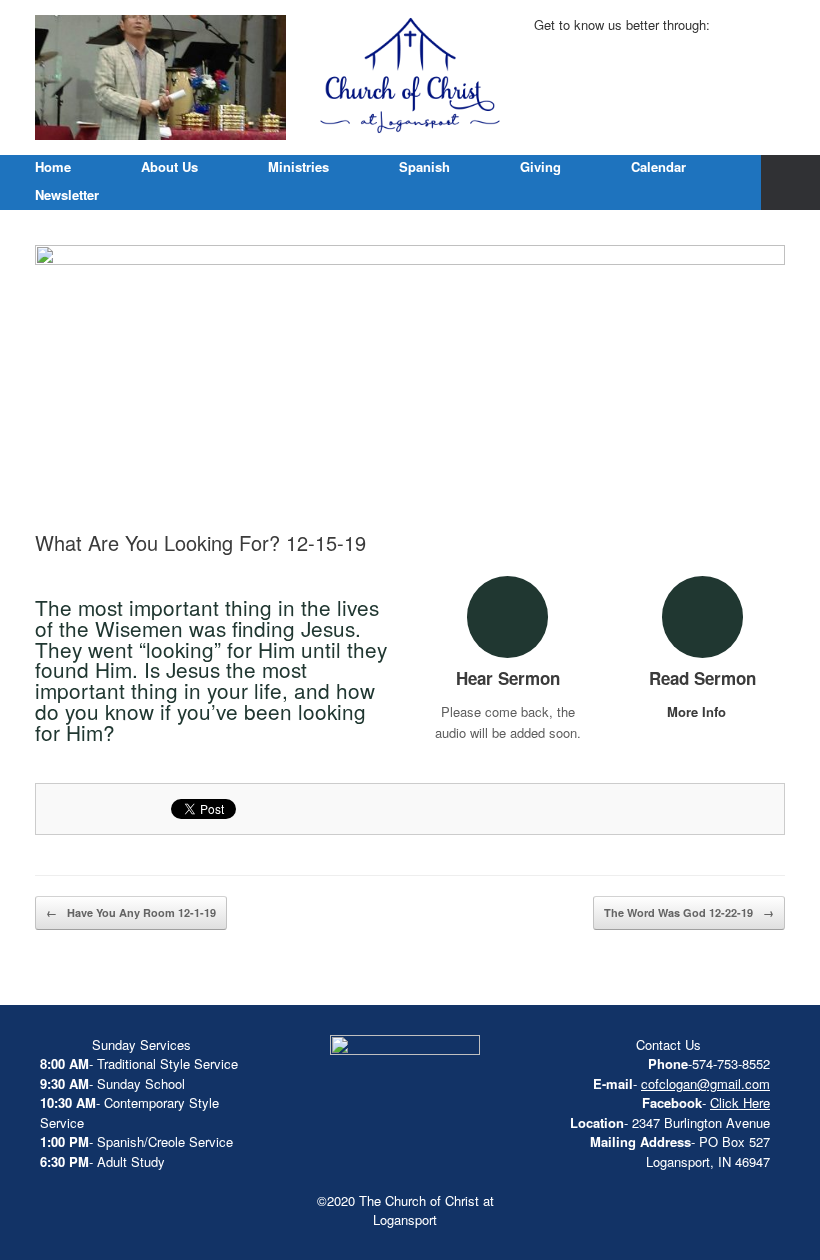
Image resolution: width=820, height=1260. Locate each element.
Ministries (298, 166)
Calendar (658, 166)
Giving (540, 166)
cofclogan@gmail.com (705, 1083)
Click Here (740, 1102)
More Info (698, 711)
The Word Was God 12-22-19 (689, 912)
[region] (160, 77)
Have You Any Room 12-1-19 (131, 912)
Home (53, 166)
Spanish (424, 166)
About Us (169, 166)
